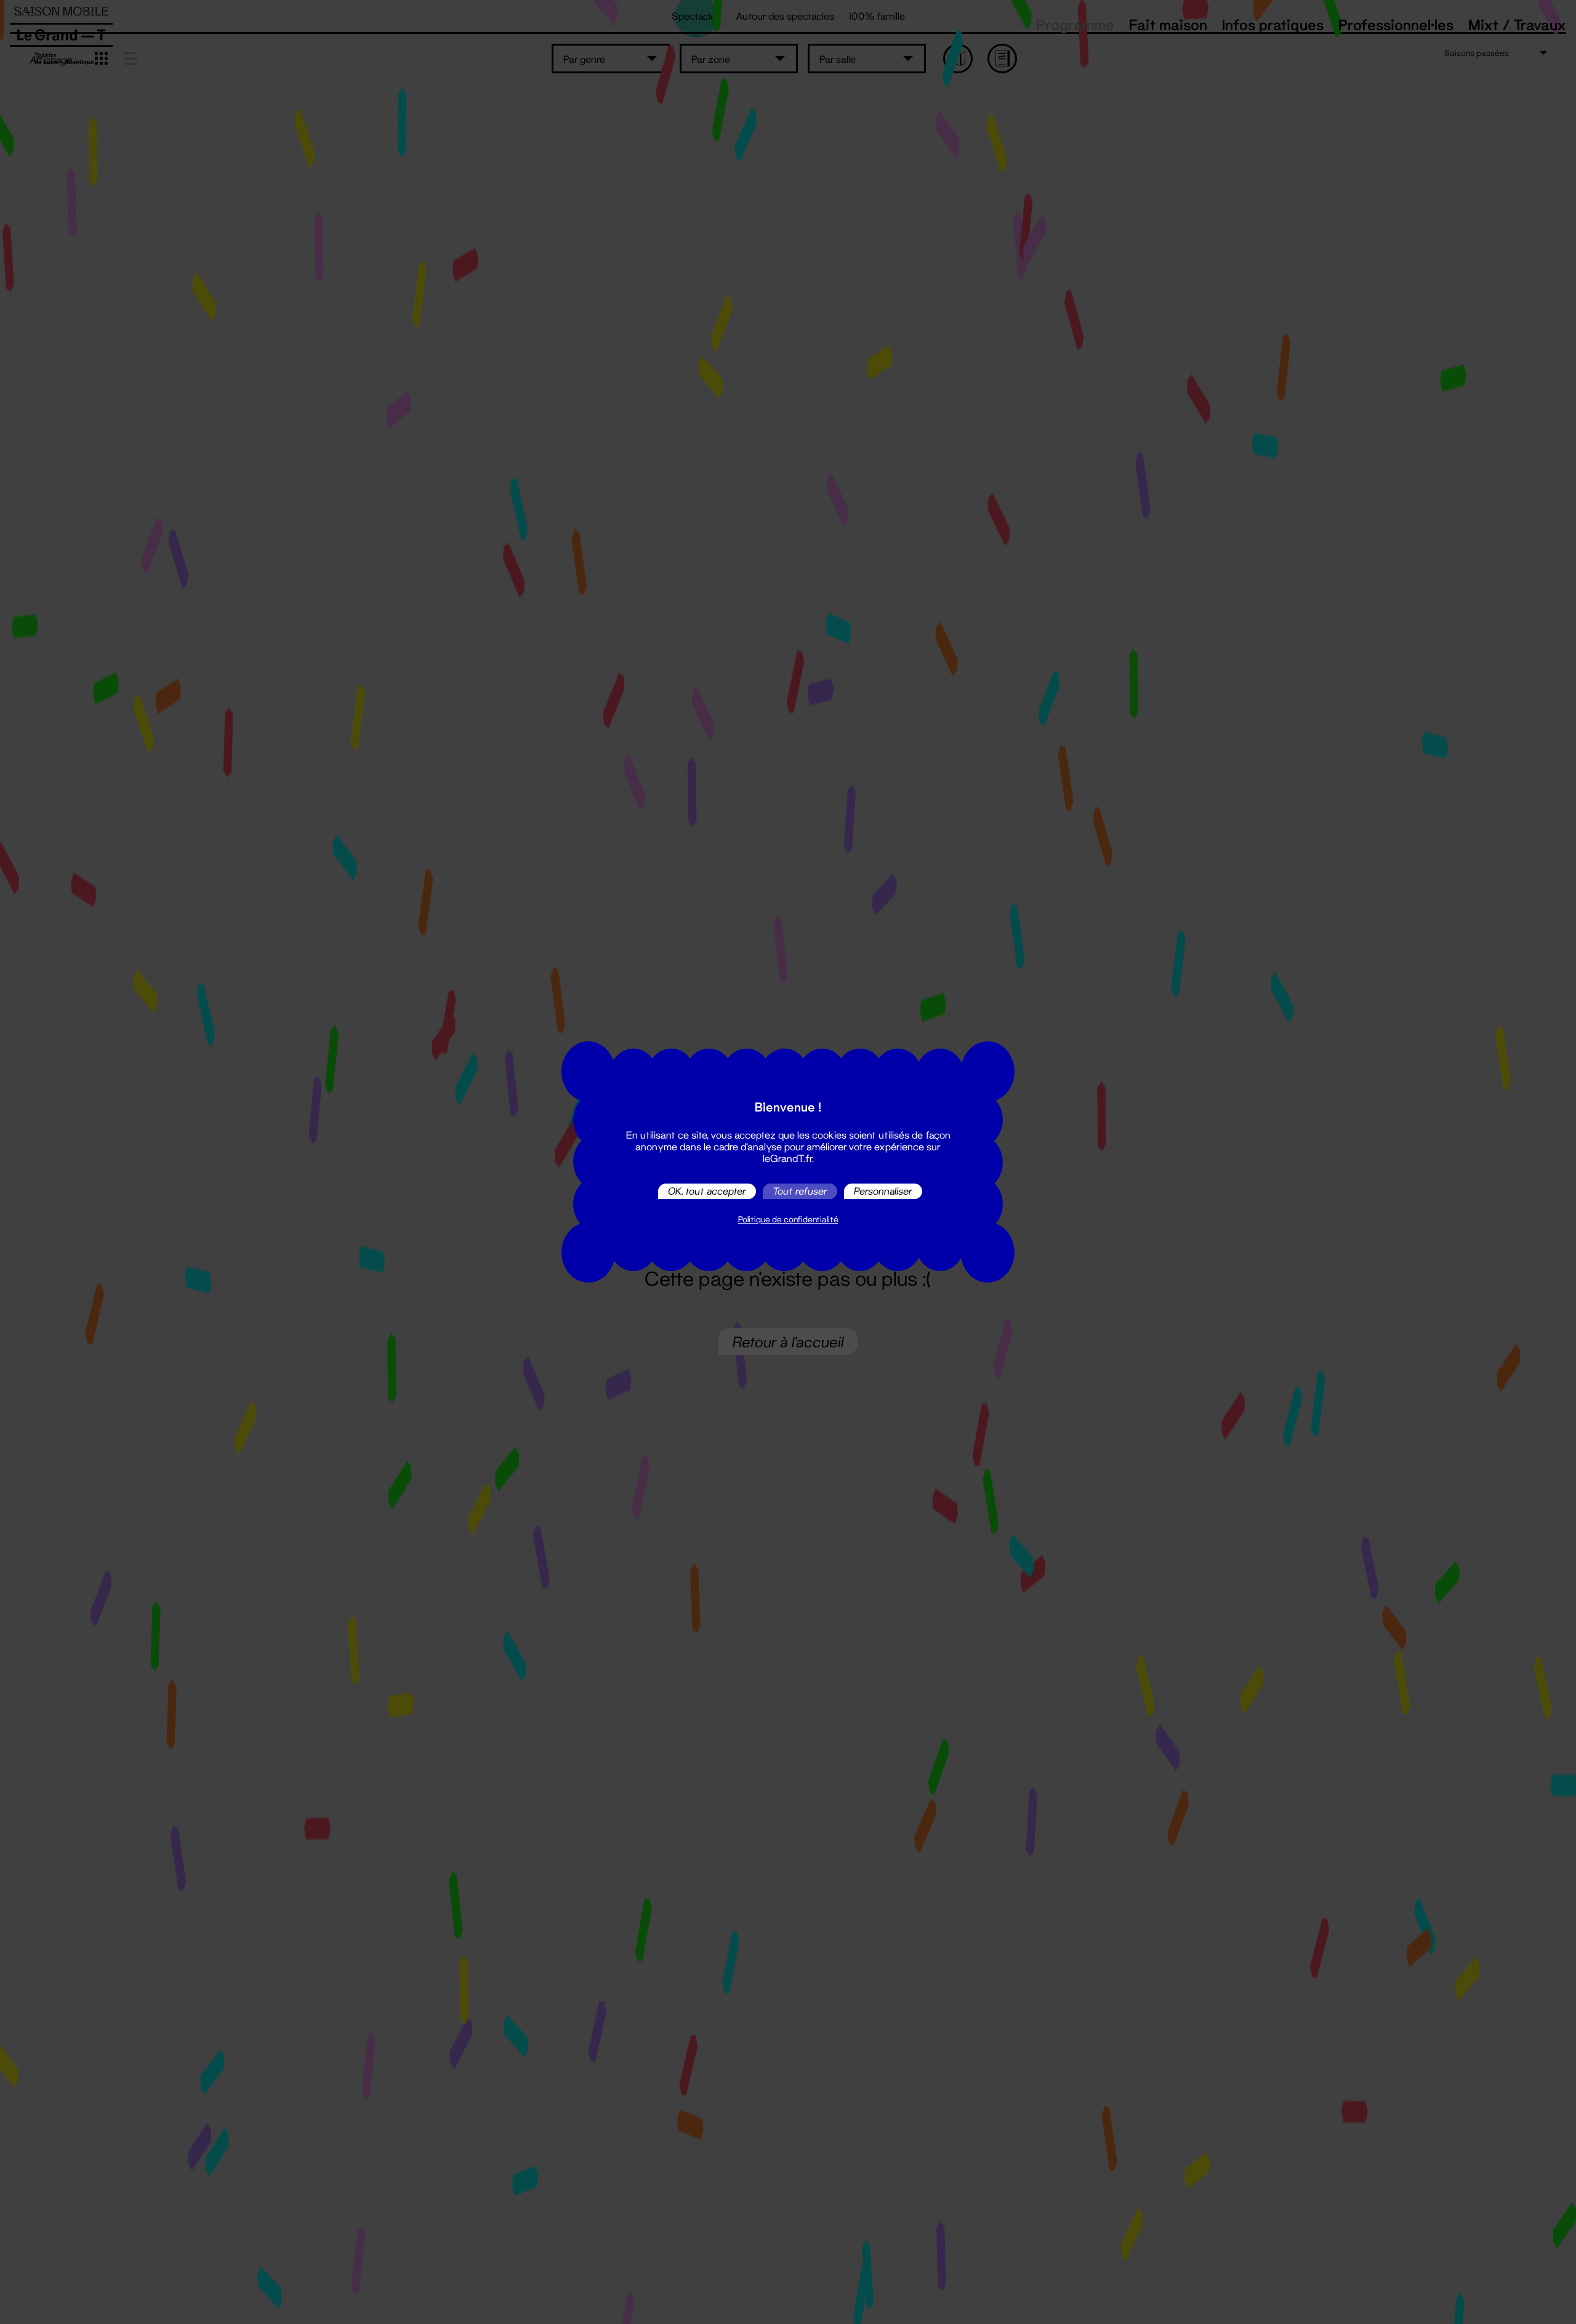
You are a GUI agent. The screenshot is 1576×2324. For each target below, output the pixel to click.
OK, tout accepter (707, 1191)
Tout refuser (800, 1191)
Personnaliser (883, 1191)
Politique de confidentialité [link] (788, 1219)
